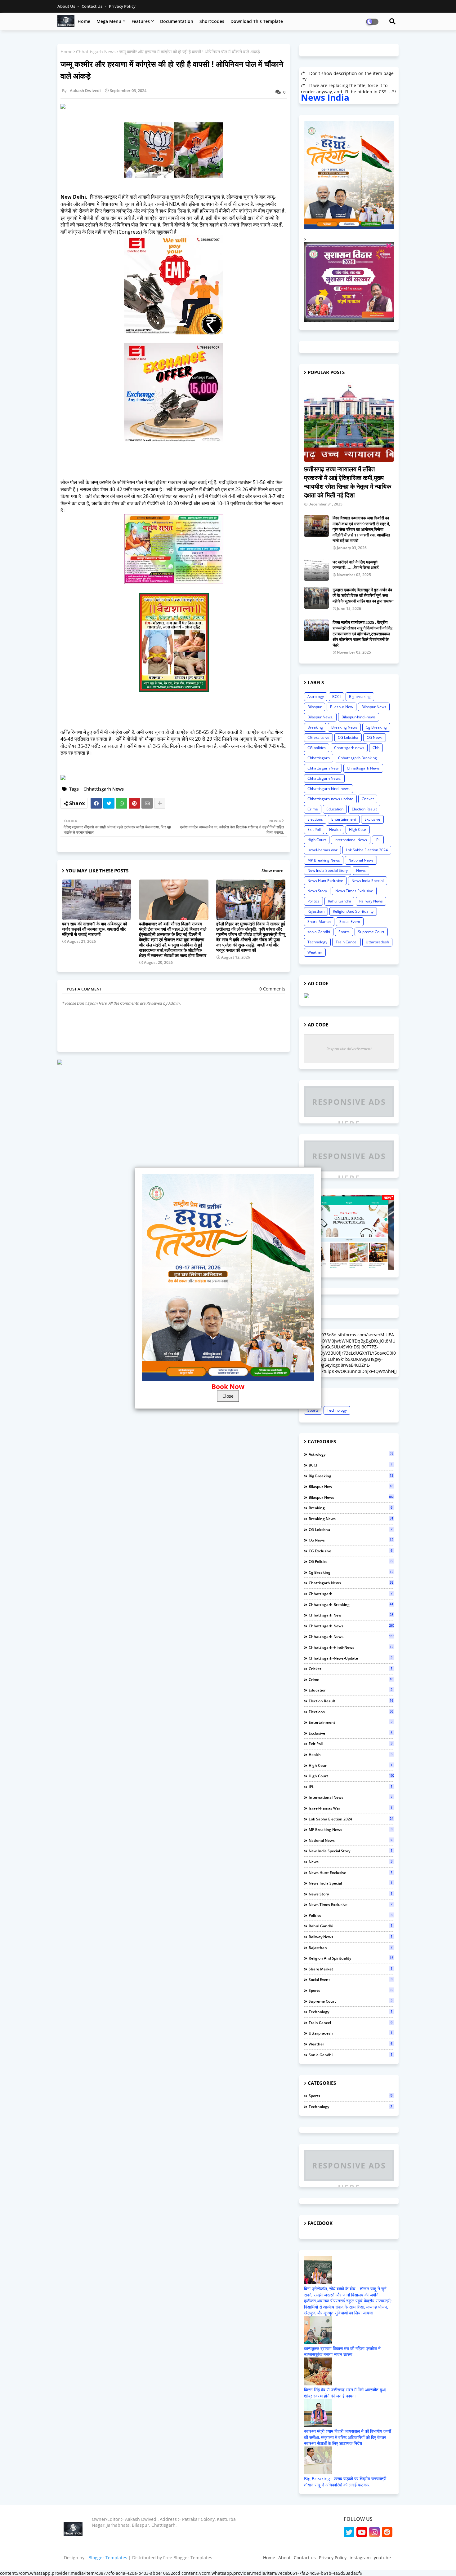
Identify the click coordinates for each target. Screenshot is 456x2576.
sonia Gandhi (319, 932)
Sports (344, 932)
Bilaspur (315, 707)
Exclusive (372, 819)
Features (141, 21)
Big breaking (360, 697)
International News (351, 840)
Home (84, 21)
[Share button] (160, 803)
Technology (317, 942)
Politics (313, 901)
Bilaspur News (374, 707)
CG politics (317, 748)
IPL (378, 840)
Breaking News (344, 727)
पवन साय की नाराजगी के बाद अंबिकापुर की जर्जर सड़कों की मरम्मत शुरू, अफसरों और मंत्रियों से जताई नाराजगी (94, 929)
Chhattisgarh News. (324, 778)
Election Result (364, 809)
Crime (313, 809)
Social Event (350, 922)
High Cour (358, 829)
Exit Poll (314, 829)
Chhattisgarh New (323, 768)
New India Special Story (328, 870)
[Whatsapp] (122, 803)
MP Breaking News (324, 860)
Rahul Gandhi (339, 901)
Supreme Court (371, 932)
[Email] (147, 803)
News (361, 870)
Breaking (315, 727)
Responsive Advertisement (349, 1049)
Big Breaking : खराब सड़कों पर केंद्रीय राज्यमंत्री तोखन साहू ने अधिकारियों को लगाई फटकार (345, 2482)
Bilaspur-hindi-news (359, 717)
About (284, 2558)
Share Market (319, 922)
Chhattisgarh (319, 758)
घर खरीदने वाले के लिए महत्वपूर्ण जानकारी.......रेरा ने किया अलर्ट (355, 565)
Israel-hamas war (322, 850)
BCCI (336, 697)
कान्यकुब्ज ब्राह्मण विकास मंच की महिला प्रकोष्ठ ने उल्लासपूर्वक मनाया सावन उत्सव (342, 2351)
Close (228, 1396)
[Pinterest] (134, 803)
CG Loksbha (348, 737)
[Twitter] (109, 803)
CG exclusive (318, 737)
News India (325, 97)
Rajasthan (316, 911)
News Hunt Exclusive (325, 881)
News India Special (368, 881)
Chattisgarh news (349, 748)
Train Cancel (346, 942)
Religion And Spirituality (353, 911)
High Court (317, 840)
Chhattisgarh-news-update (330, 799)
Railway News (371, 901)
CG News (375, 737)
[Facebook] (96, 803)
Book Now (228, 1387)
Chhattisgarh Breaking (358, 758)
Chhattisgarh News (96, 52)
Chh (376, 748)
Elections (315, 819)
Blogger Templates (108, 2558)
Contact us (92, 6)
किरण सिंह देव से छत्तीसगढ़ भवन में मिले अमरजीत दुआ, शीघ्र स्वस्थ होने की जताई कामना (345, 2393)
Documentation (177, 21)
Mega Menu (109, 21)
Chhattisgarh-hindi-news (329, 789)
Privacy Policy (122, 6)
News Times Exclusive (354, 891)
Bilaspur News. (320, 717)
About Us (67, 6)
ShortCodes (212, 21)
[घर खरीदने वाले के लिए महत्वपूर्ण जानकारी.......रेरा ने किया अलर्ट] (316, 570)
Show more (272, 871)
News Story (317, 891)
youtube (382, 2558)
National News (361, 860)
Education (335, 809)
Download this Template (257, 21)
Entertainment (344, 819)
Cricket (368, 799)
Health (335, 829)
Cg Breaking (376, 727)
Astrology (316, 697)
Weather (315, 952)
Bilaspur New (342, 707)
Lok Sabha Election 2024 (367, 850)
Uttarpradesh (377, 942)
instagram (360, 2558)
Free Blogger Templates (188, 2558)
